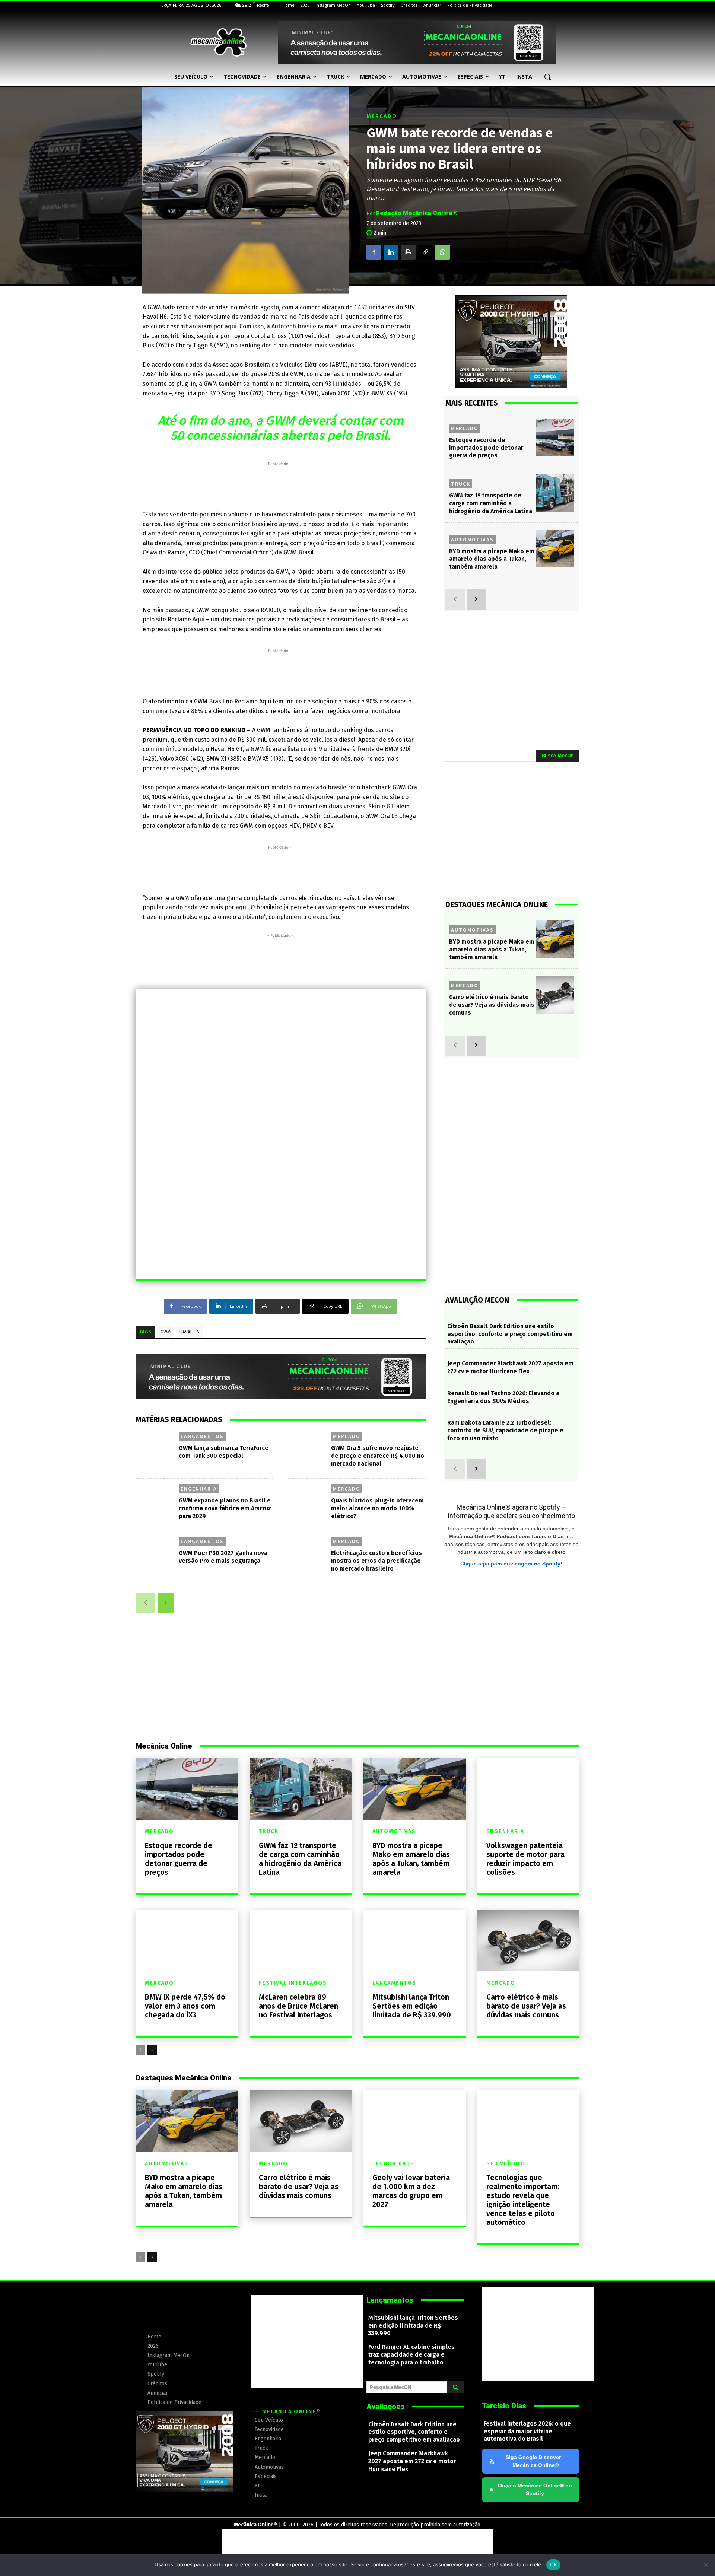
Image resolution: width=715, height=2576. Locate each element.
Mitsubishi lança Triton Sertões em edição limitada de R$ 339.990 (412, 2006)
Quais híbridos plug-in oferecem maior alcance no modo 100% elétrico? (377, 1508)
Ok (553, 2564)
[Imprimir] (408, 252)
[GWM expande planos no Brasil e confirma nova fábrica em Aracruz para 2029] (156, 1505)
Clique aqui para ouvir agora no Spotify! (511, 1564)
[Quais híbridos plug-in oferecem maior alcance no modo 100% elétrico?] (309, 1505)
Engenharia (199, 1489)
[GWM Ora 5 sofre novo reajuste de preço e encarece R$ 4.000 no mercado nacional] (309, 1452)
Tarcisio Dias (504, 2406)
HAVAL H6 (189, 1332)
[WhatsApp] (442, 252)
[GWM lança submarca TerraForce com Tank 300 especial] (156, 1452)
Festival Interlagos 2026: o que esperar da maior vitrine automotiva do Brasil (527, 2431)
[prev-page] (145, 1603)
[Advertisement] (278, 484)
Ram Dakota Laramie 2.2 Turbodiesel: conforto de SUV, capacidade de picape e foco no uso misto (505, 1430)
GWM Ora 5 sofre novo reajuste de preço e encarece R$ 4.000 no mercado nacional (378, 1456)
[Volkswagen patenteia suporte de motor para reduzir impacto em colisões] (528, 1789)
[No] (706, 2565)
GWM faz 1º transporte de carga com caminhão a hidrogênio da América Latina (491, 503)
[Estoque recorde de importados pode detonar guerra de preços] (555, 438)
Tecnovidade (393, 2164)
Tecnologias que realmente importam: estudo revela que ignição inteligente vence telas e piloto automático (523, 2200)
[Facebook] (374, 252)
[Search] (456, 2387)
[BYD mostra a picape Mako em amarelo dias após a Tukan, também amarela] (555, 549)
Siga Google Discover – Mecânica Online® (536, 2461)
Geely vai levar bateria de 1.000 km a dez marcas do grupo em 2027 (411, 2191)
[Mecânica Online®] (218, 42)
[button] (547, 77)
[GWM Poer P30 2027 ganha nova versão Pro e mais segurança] (156, 1557)
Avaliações (386, 2407)
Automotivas (472, 540)
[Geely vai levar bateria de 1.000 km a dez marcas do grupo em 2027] (414, 2121)
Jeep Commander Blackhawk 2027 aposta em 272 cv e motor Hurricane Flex (510, 1367)
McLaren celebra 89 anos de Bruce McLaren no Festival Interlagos (298, 2006)
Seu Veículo (506, 2164)
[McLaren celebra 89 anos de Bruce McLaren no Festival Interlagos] (301, 1941)
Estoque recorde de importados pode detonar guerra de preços (486, 448)
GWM (166, 1332)
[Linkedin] (391, 252)
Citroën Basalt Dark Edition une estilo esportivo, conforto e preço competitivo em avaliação (510, 1334)
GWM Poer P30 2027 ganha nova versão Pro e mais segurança (223, 1557)
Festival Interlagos (293, 1983)
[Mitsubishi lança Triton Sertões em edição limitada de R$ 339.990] (414, 1941)
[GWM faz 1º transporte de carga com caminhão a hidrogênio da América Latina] (555, 493)
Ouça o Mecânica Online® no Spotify (531, 2489)
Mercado (382, 116)
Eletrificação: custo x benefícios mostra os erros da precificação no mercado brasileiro (376, 1561)
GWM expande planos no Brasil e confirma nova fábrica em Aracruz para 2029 (225, 1508)
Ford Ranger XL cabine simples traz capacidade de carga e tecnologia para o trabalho (411, 2355)
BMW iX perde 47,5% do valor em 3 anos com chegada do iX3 (185, 2006)
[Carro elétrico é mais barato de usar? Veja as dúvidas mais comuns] (555, 995)
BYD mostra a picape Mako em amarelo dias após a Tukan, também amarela (492, 559)
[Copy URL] (425, 252)
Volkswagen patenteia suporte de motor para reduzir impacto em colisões (525, 1859)
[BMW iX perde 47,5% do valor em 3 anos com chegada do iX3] (187, 1941)
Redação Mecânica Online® (417, 213)
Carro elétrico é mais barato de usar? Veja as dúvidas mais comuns (492, 1005)
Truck (461, 484)
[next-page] (166, 1603)
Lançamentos (202, 1436)
